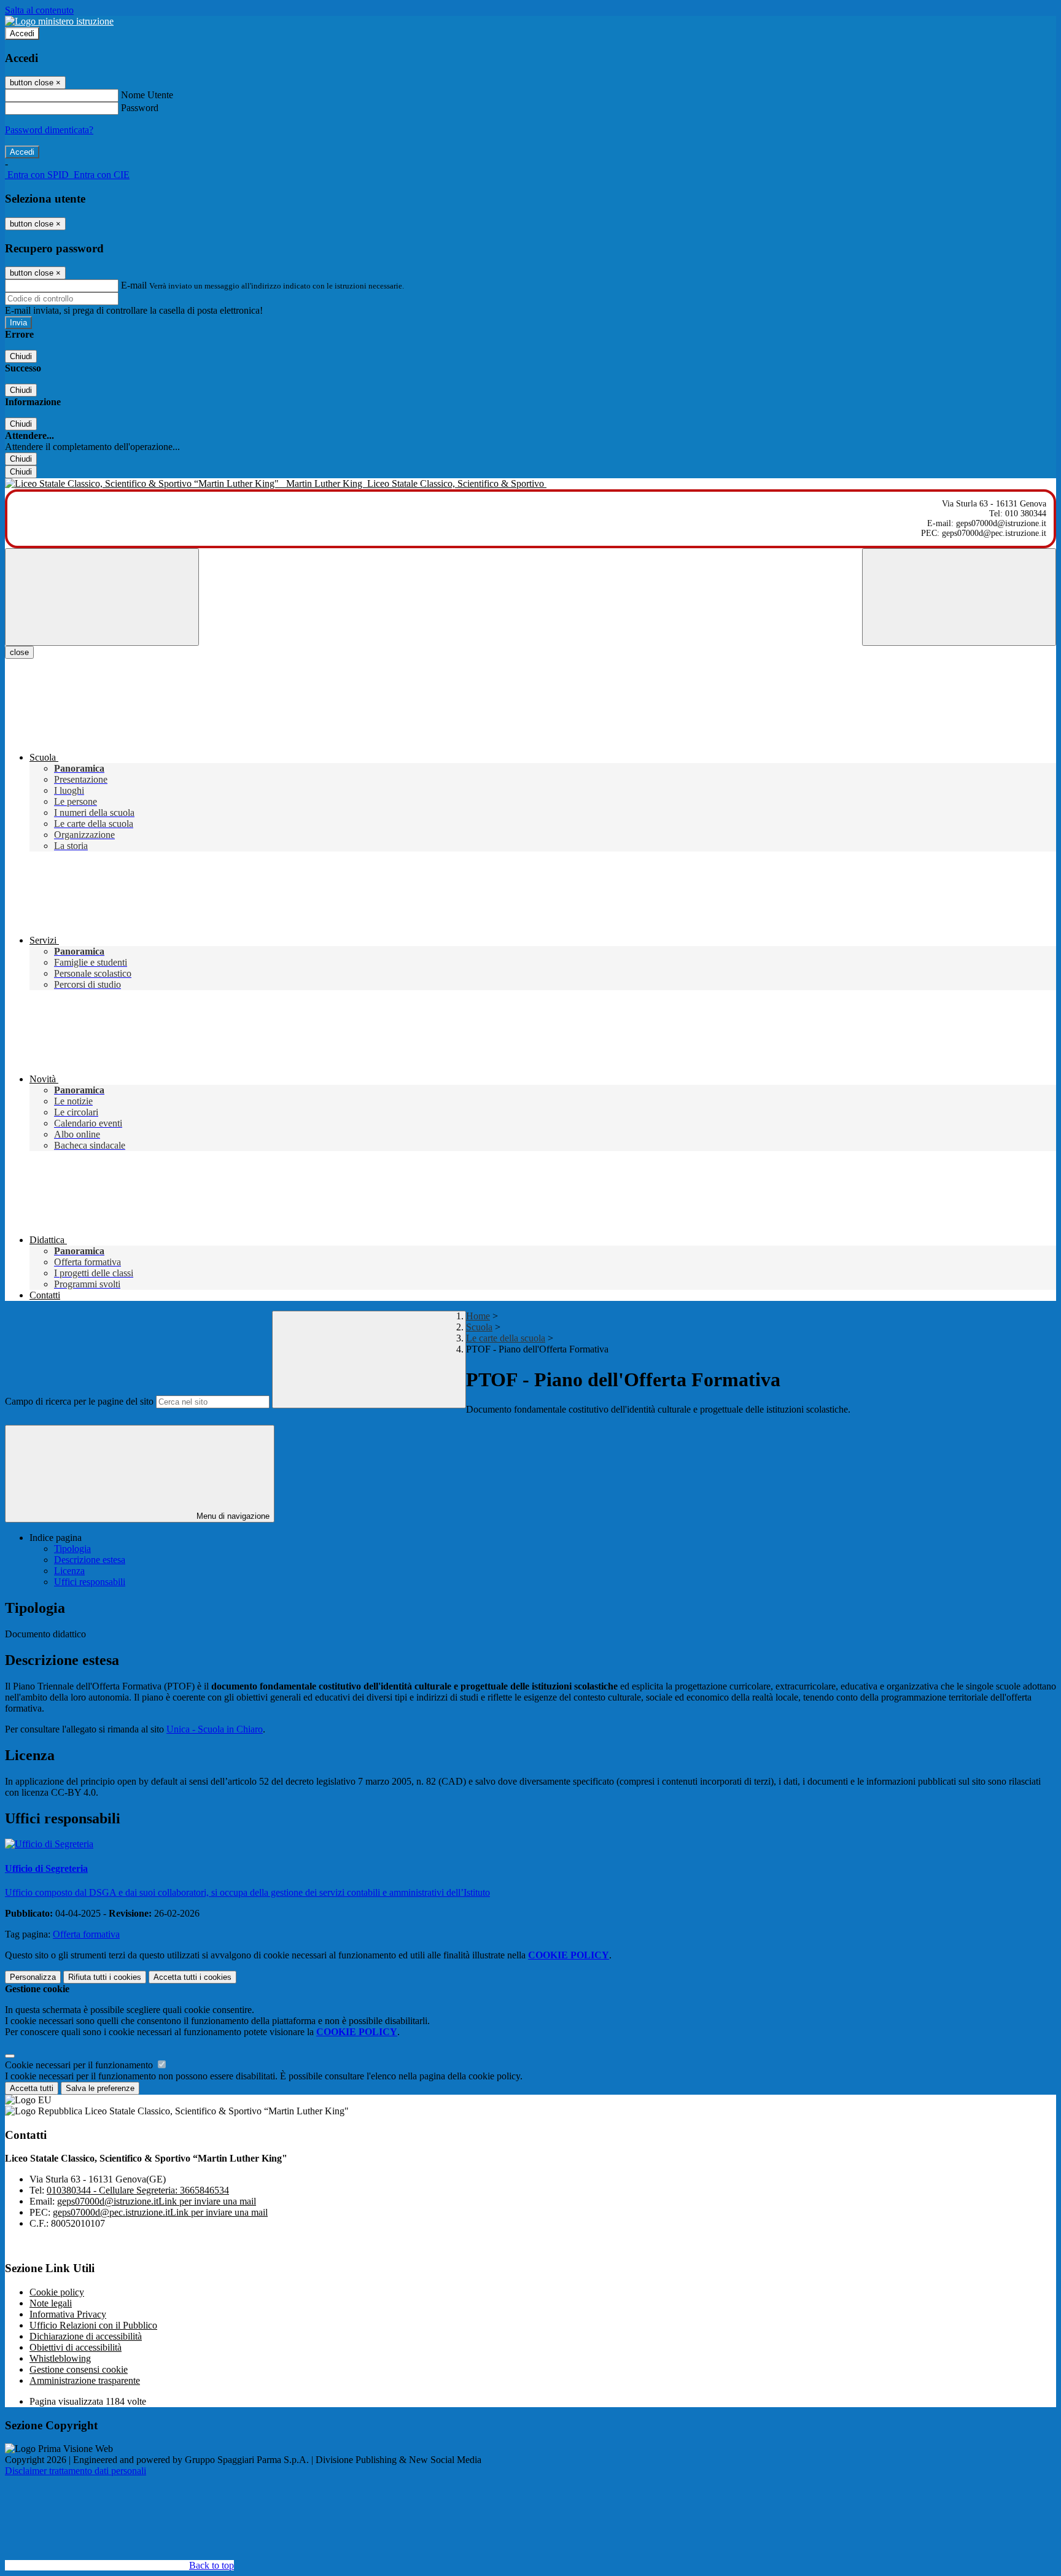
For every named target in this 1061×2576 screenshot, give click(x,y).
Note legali (51, 2303)
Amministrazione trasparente (85, 2380)
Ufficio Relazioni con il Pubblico (93, 2325)
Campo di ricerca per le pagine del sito (79, 1401)
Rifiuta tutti (105, 1977)
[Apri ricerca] (959, 597)
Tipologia (72, 1549)
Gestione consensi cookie (79, 2369)
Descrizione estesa (90, 1560)
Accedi (22, 33)
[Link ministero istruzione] (59, 21)
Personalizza (33, 1977)
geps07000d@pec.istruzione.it (160, 2212)
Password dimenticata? (49, 130)
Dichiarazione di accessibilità (86, 2336)
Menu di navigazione (232, 1516)
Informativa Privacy (68, 2314)
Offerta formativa (86, 1934)
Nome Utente (147, 95)
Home (478, 1316)
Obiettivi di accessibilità (76, 2347)
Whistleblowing (60, 2358)
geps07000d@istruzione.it (157, 2201)
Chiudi (21, 356)
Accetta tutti (192, 1977)
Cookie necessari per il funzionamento (80, 2065)
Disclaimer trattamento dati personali (76, 2471)
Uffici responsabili (90, 1582)
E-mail (134, 285)
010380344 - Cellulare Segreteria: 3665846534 (138, 2190)
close (19, 652)
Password (140, 108)
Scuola (479, 1327)
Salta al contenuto (39, 10)
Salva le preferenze (100, 2088)
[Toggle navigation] (102, 597)
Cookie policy (57, 2292)
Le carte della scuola (506, 1338)
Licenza (69, 1571)
